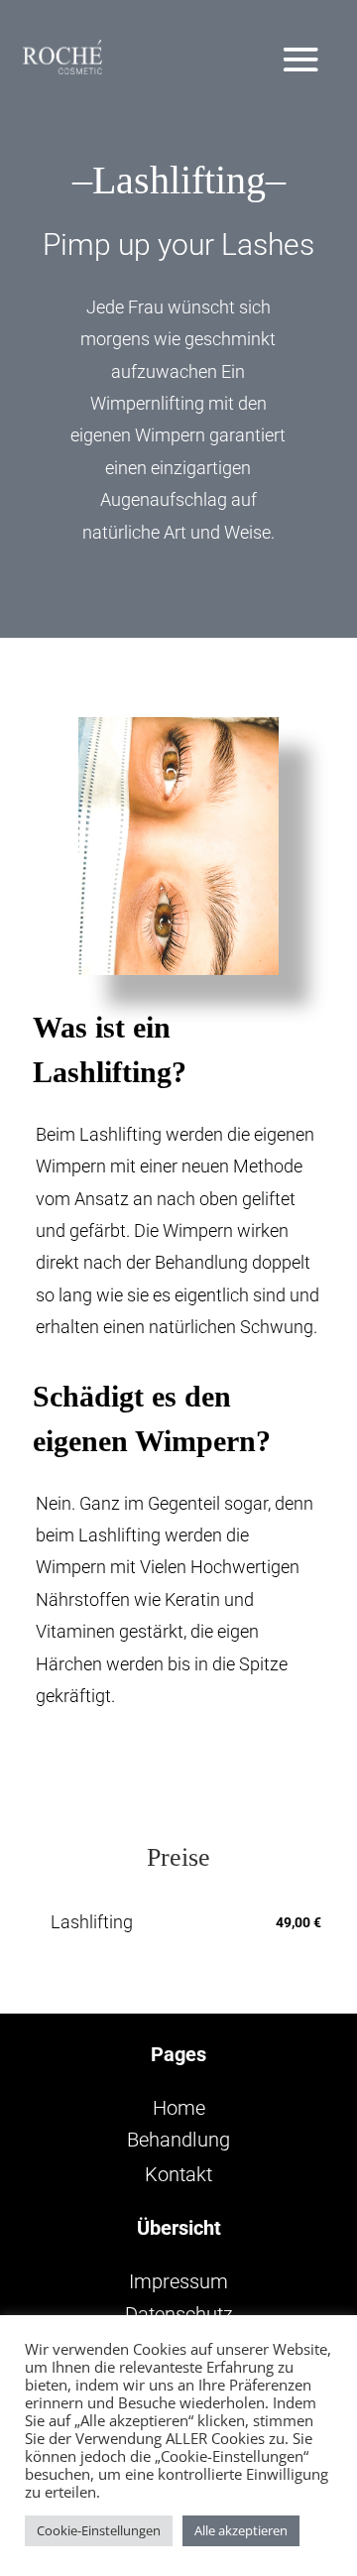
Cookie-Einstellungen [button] (99, 2530)
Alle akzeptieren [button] (241, 2530)
